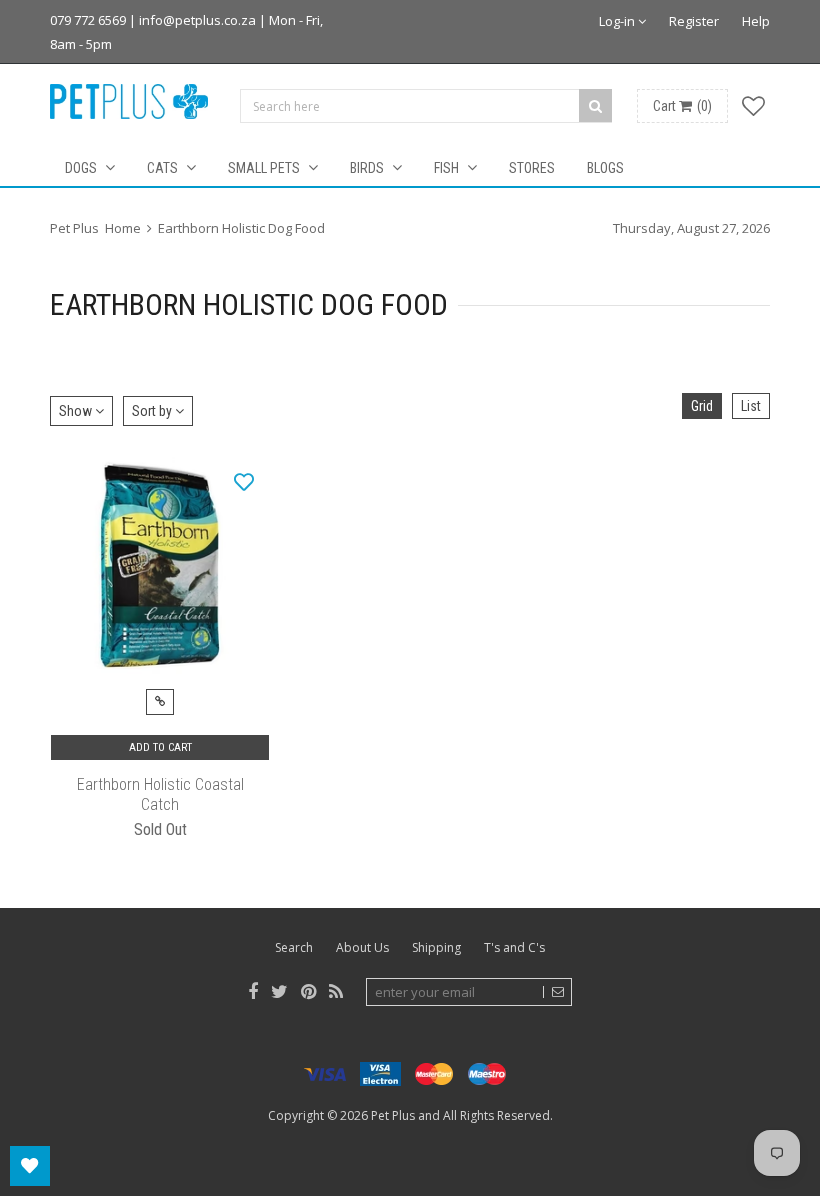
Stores (532, 168)
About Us (362, 947)
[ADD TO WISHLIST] (244, 481)
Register (694, 21)
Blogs (605, 168)
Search (294, 947)
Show (77, 411)
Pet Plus (393, 1115)
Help (756, 21)
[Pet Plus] (129, 101)
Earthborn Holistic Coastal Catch (160, 794)
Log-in (618, 21)
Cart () (682, 106)
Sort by (153, 411)
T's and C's (514, 947)
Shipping (436, 947)
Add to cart (160, 747)
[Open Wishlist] (30, 1166)
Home (123, 228)
